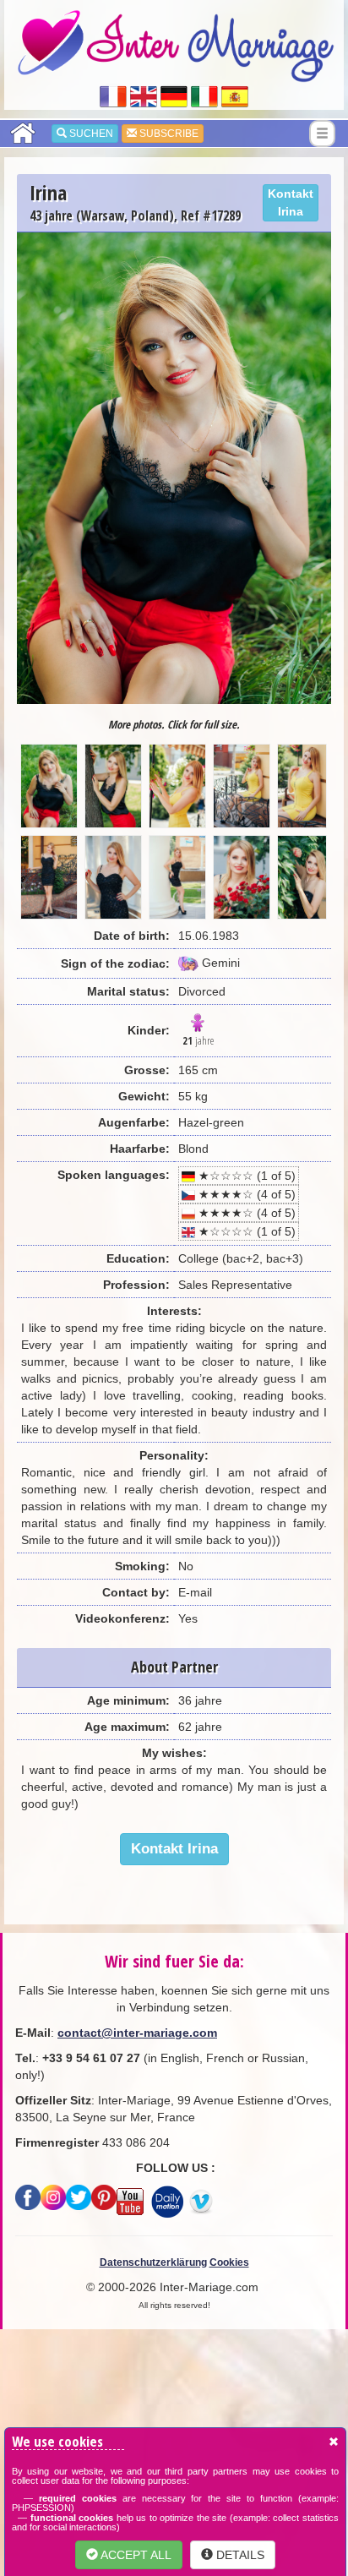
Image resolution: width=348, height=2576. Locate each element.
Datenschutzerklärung (153, 2262)
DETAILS (239, 2555)
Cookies (229, 2262)
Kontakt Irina (291, 202)
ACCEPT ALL (135, 2555)
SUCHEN (90, 134)
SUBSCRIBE (168, 134)
